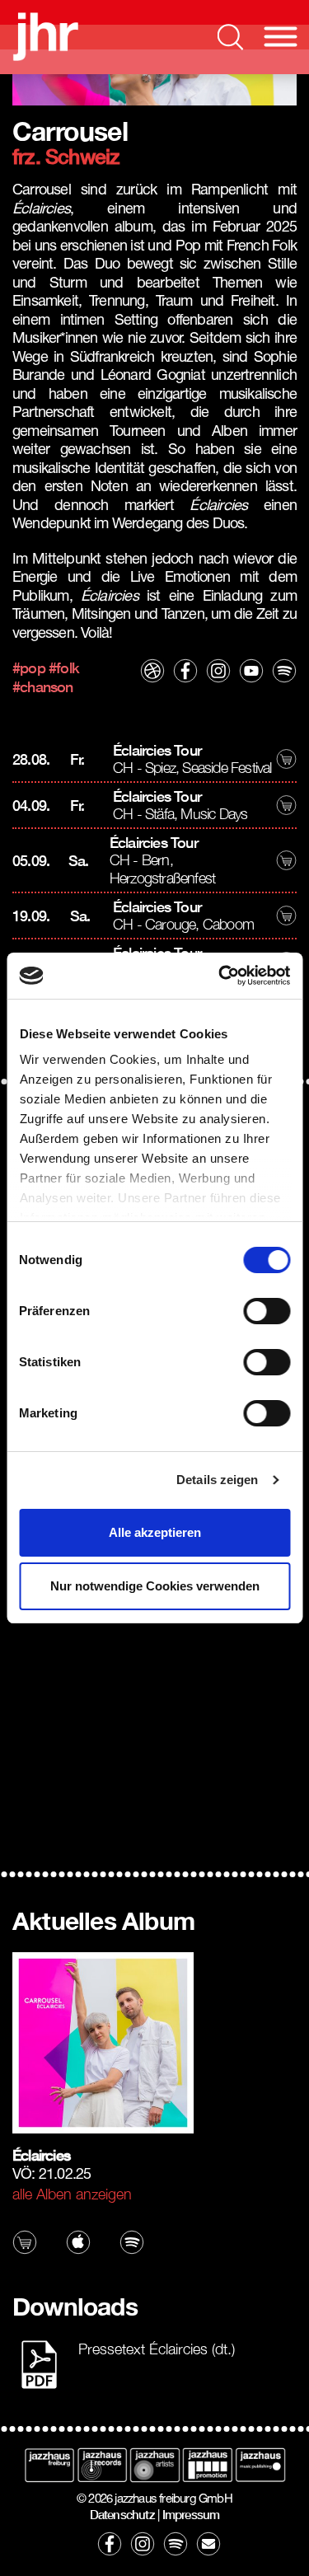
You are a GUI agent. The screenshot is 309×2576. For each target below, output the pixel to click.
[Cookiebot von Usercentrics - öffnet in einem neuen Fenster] (220, 976)
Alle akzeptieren (155, 1532)
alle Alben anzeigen (72, 2194)
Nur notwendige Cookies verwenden (155, 1586)
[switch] (267, 1311)
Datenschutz (122, 2514)
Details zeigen (217, 1480)
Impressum (191, 2514)
